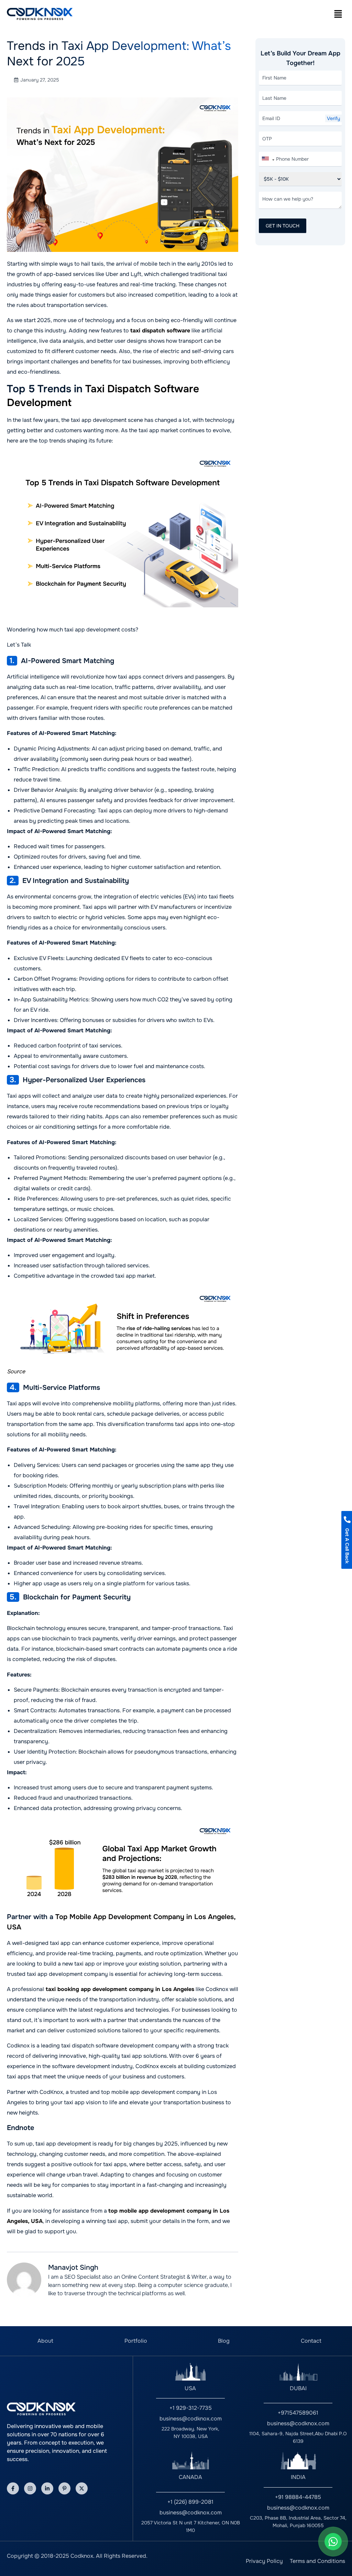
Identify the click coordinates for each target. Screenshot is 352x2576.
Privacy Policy (264, 2561)
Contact (311, 2341)
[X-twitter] (82, 2488)
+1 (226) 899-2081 (190, 2502)
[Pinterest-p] (64, 2488)
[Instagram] (30, 2488)
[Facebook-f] (13, 2488)
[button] (338, 14)
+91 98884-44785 (298, 2497)
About (45, 2341)
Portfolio (136, 2341)
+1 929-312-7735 (191, 2408)
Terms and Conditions (317, 2561)
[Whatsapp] (333, 2542)
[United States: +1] (268, 160)
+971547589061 (298, 2413)
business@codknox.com (191, 2419)
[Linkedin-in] (47, 2488)
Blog (224, 2341)
